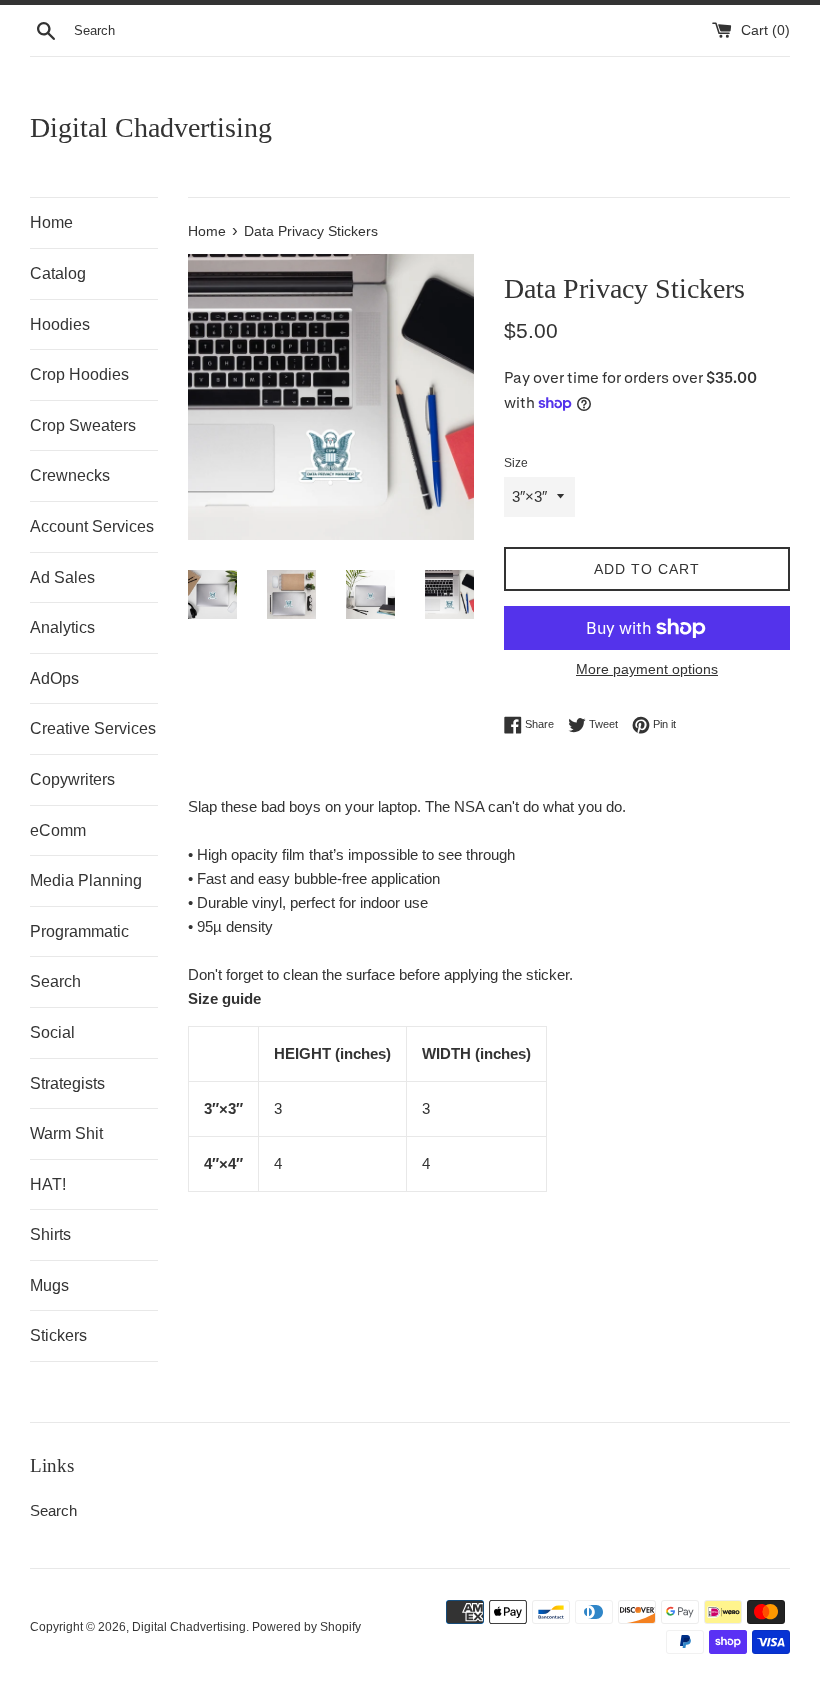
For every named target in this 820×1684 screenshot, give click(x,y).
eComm (58, 830)
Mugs (49, 1285)
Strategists (67, 1083)
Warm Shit (66, 1133)
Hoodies (60, 324)
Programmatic (79, 931)
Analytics (62, 627)
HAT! (48, 1184)
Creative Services (93, 728)
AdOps (54, 678)
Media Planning (86, 880)
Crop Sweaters (83, 425)
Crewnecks (70, 475)
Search (55, 981)
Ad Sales (62, 577)
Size (516, 463)
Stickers (58, 1335)
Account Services (92, 526)
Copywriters (72, 779)
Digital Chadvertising (151, 127)
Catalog (58, 273)
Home (51, 222)
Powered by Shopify (306, 1627)
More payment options (647, 669)
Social (52, 1032)
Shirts (50, 1234)
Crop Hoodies (79, 374)
